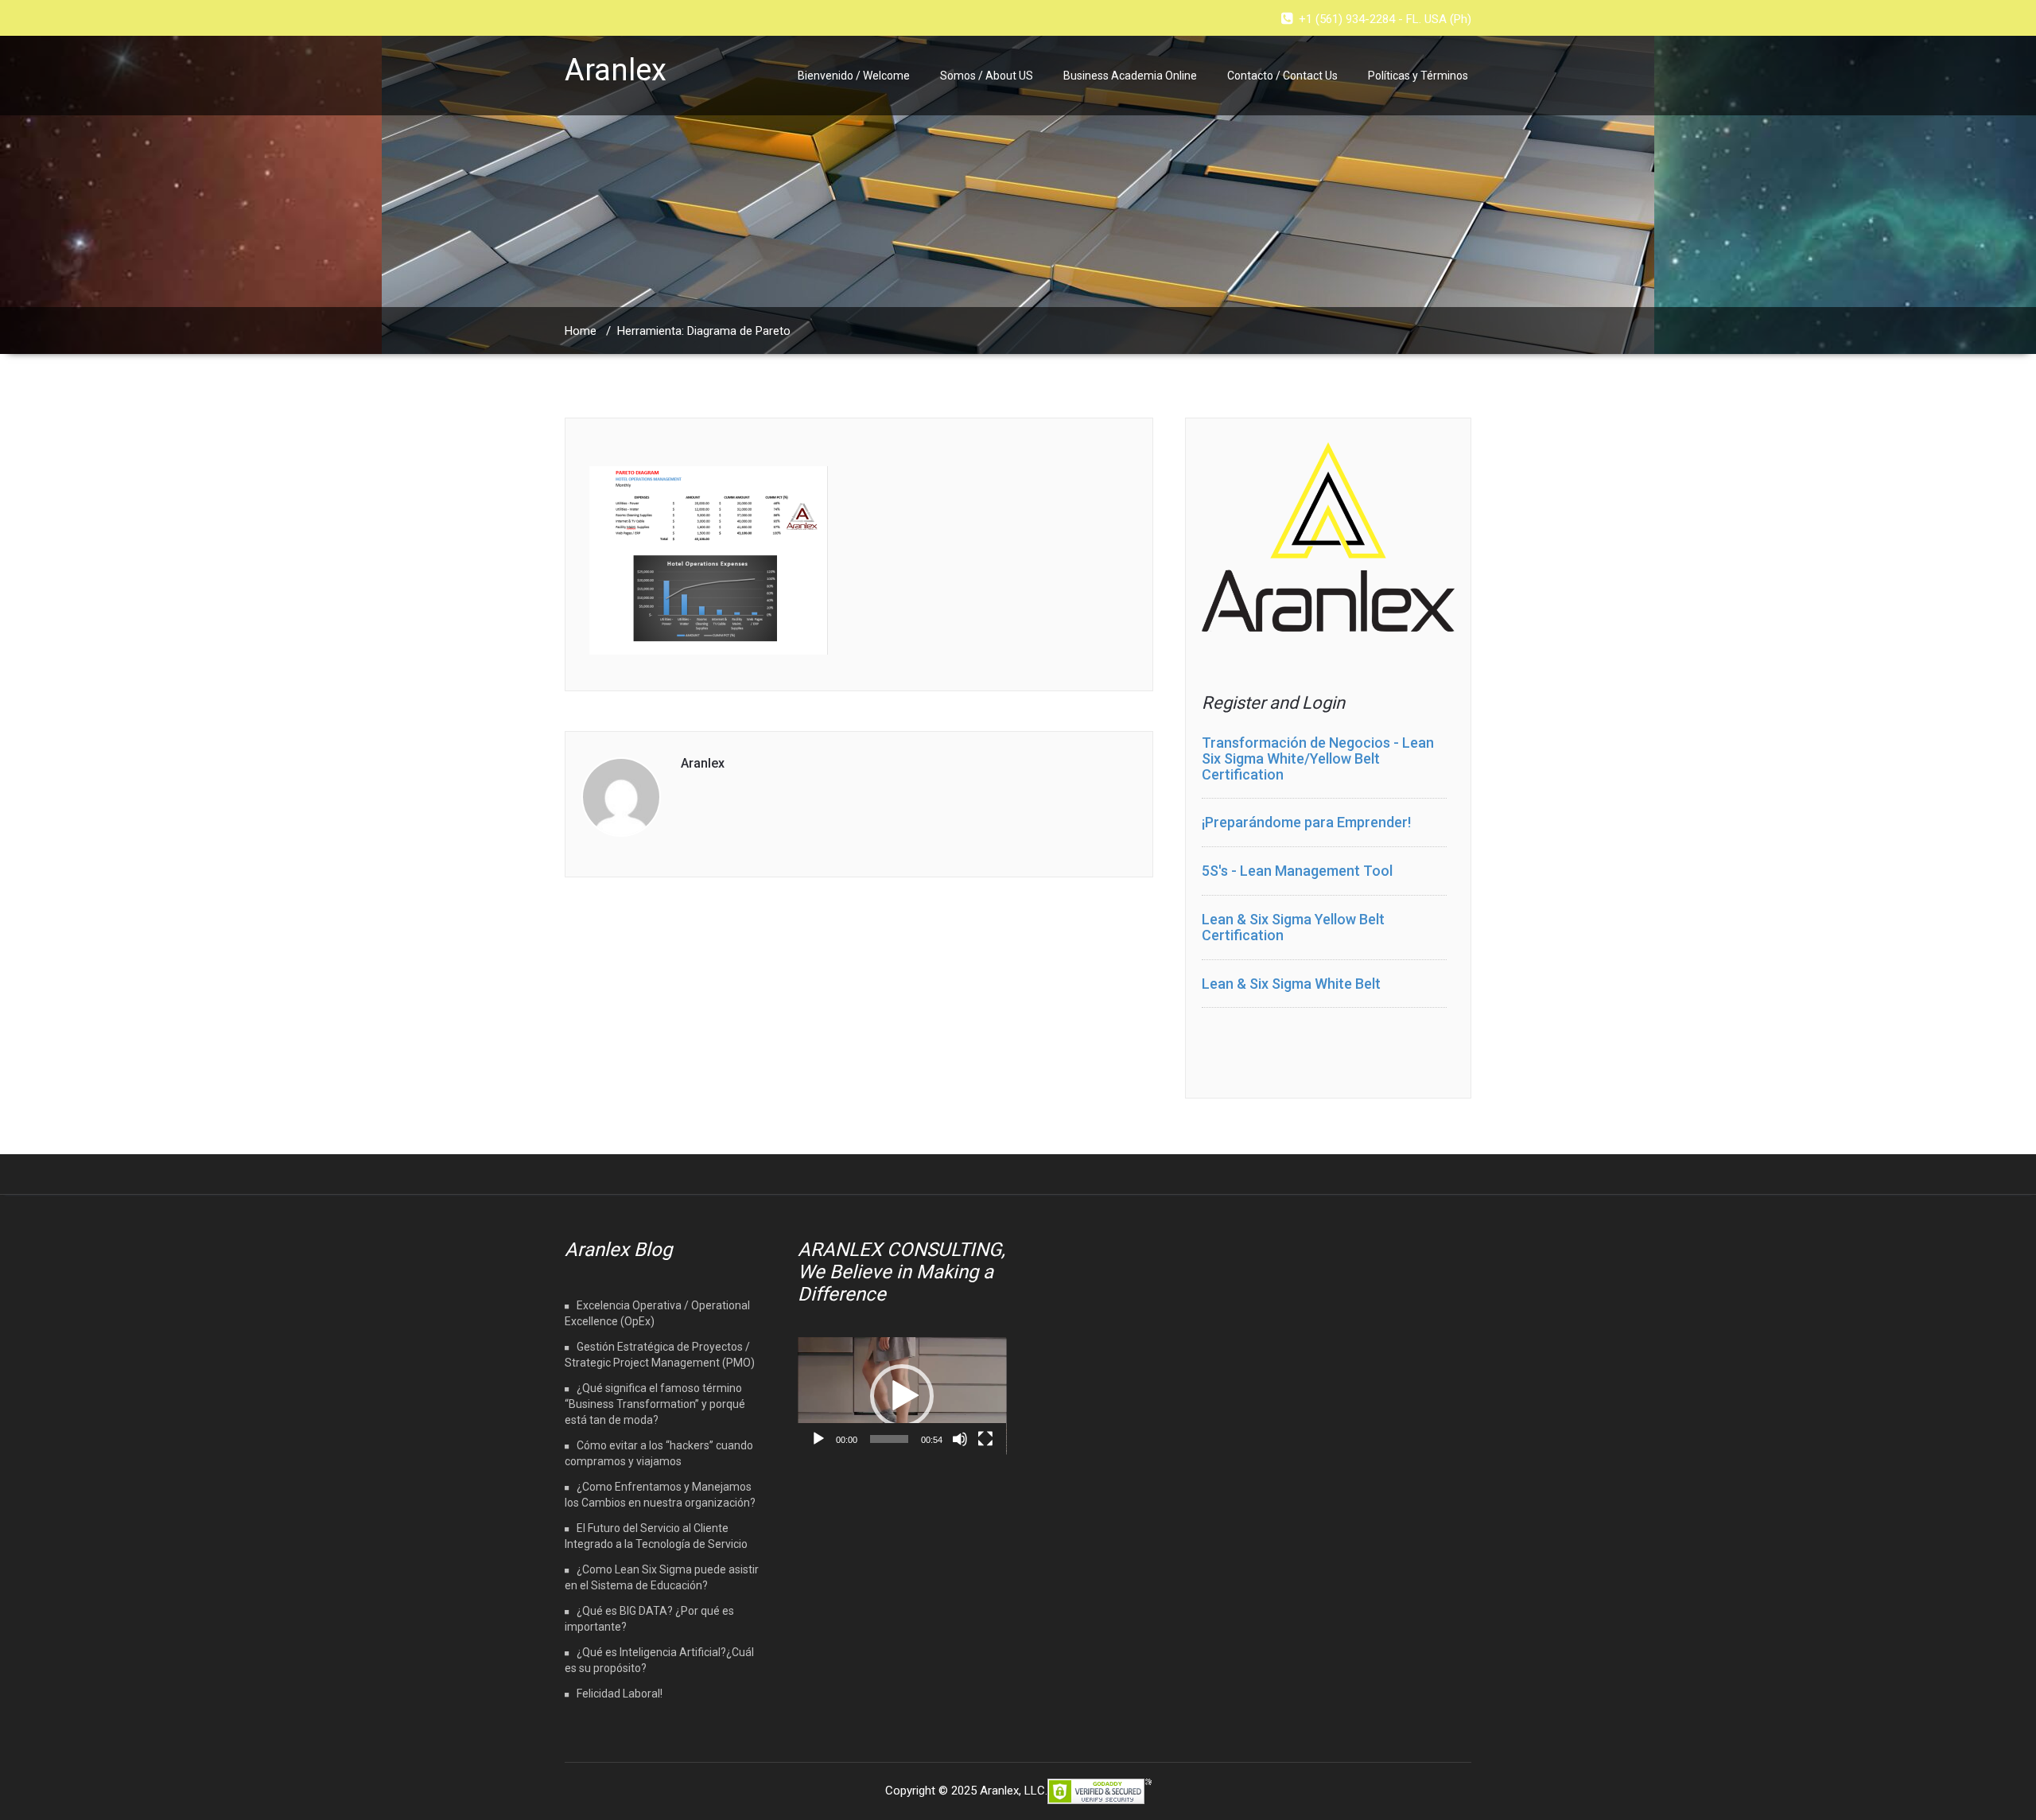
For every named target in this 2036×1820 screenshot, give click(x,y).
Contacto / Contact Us (1282, 76)
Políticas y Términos (1418, 76)
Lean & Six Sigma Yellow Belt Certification (1293, 927)
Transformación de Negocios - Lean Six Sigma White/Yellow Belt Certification (1318, 758)
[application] (902, 1396)
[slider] (890, 1439)
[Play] (818, 1439)
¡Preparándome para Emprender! (1306, 822)
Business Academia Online (1130, 76)
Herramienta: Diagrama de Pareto (704, 331)
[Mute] (960, 1439)
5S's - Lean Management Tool (1297, 871)
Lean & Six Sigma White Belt (1291, 984)
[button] (902, 1396)
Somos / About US (987, 76)
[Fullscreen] (985, 1439)
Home (581, 331)
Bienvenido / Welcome (854, 76)
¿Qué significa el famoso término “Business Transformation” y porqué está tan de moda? (655, 1404)
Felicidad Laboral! (620, 1694)
